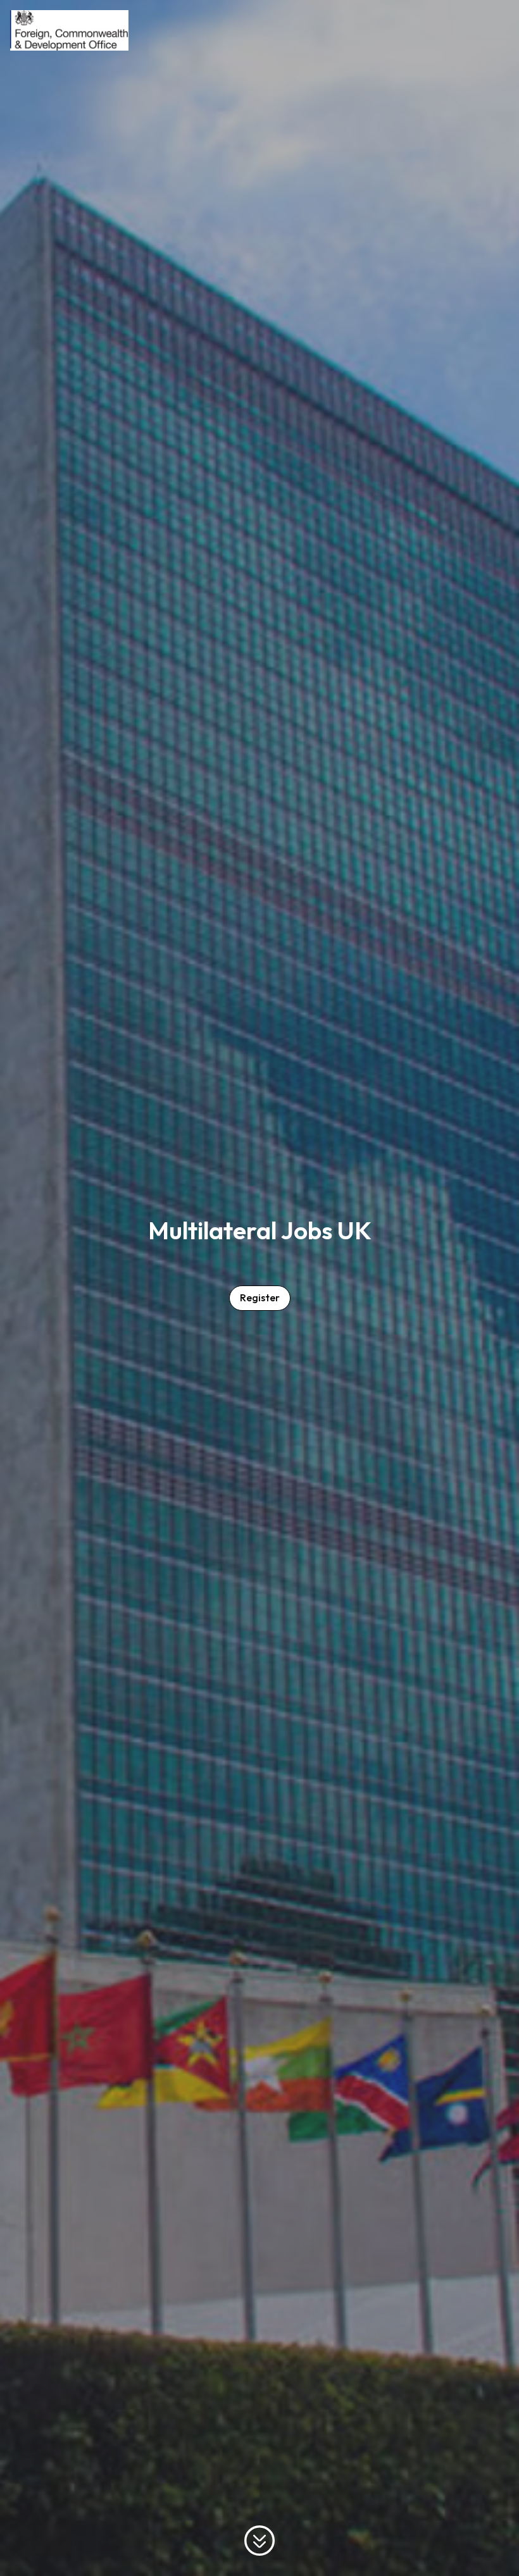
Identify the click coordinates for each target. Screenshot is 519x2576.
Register (260, 1297)
